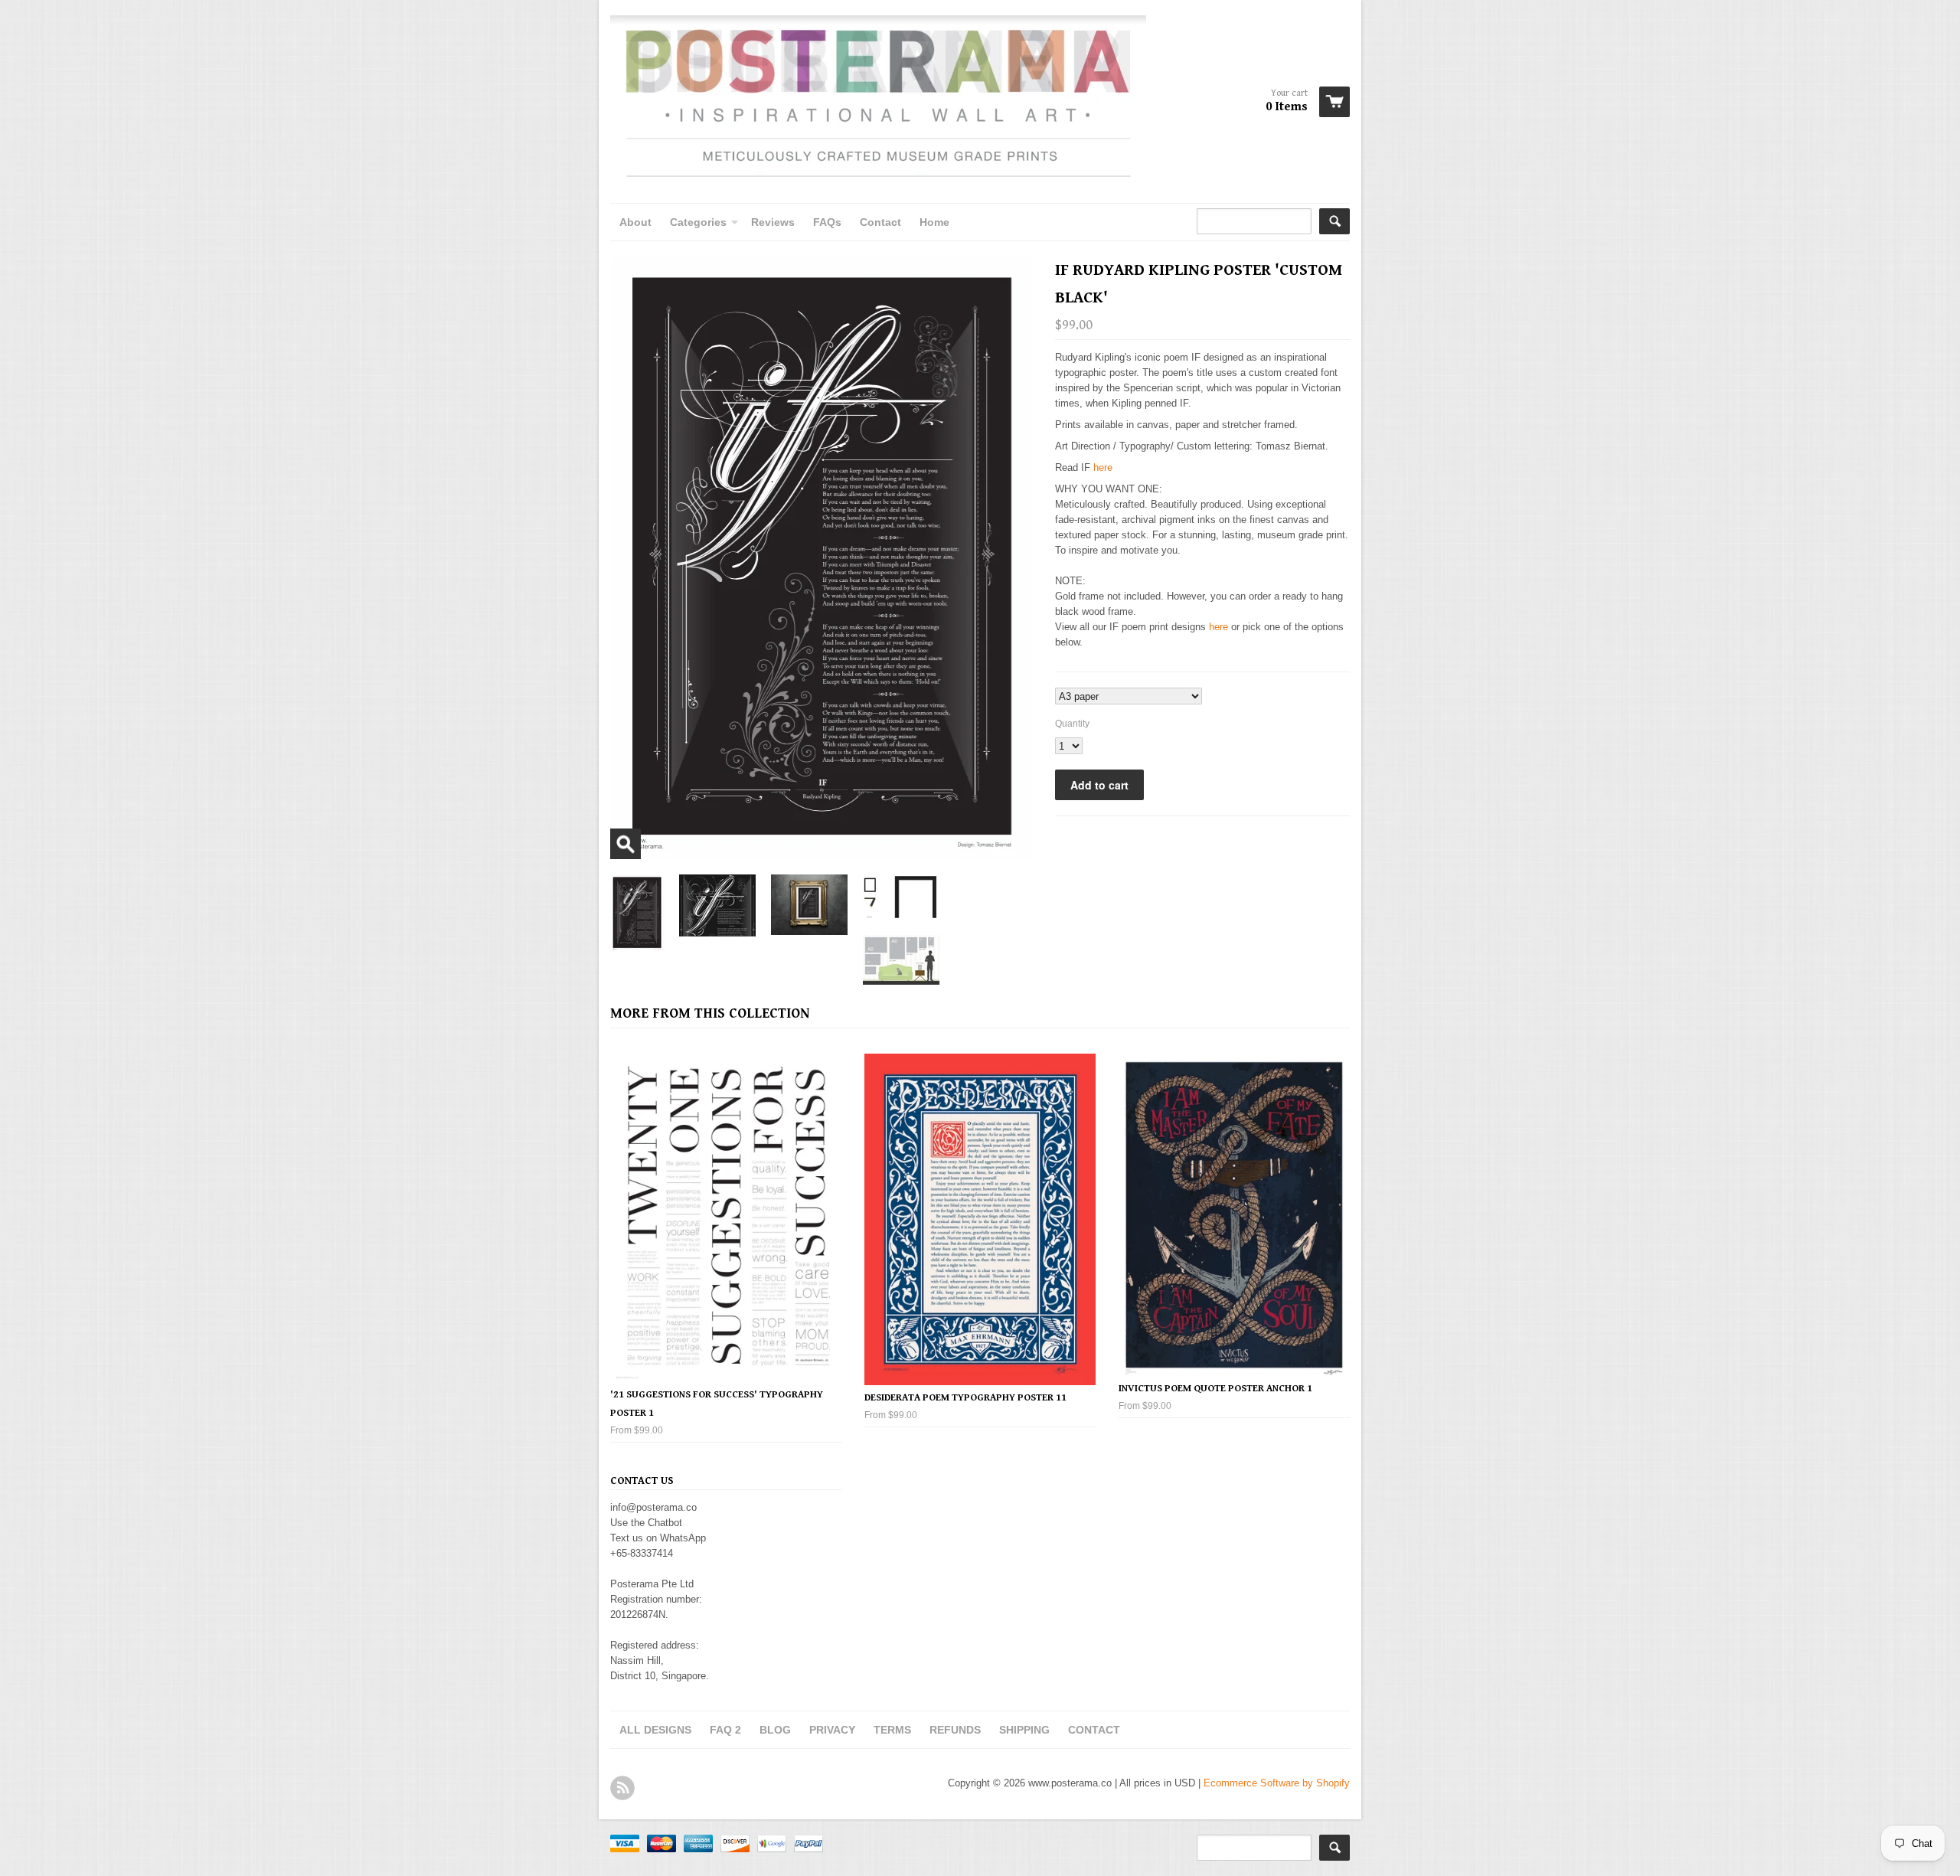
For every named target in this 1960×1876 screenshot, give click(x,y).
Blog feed (622, 1788)
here (1103, 467)
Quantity (1072, 724)
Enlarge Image (626, 844)
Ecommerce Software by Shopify (1277, 1783)
